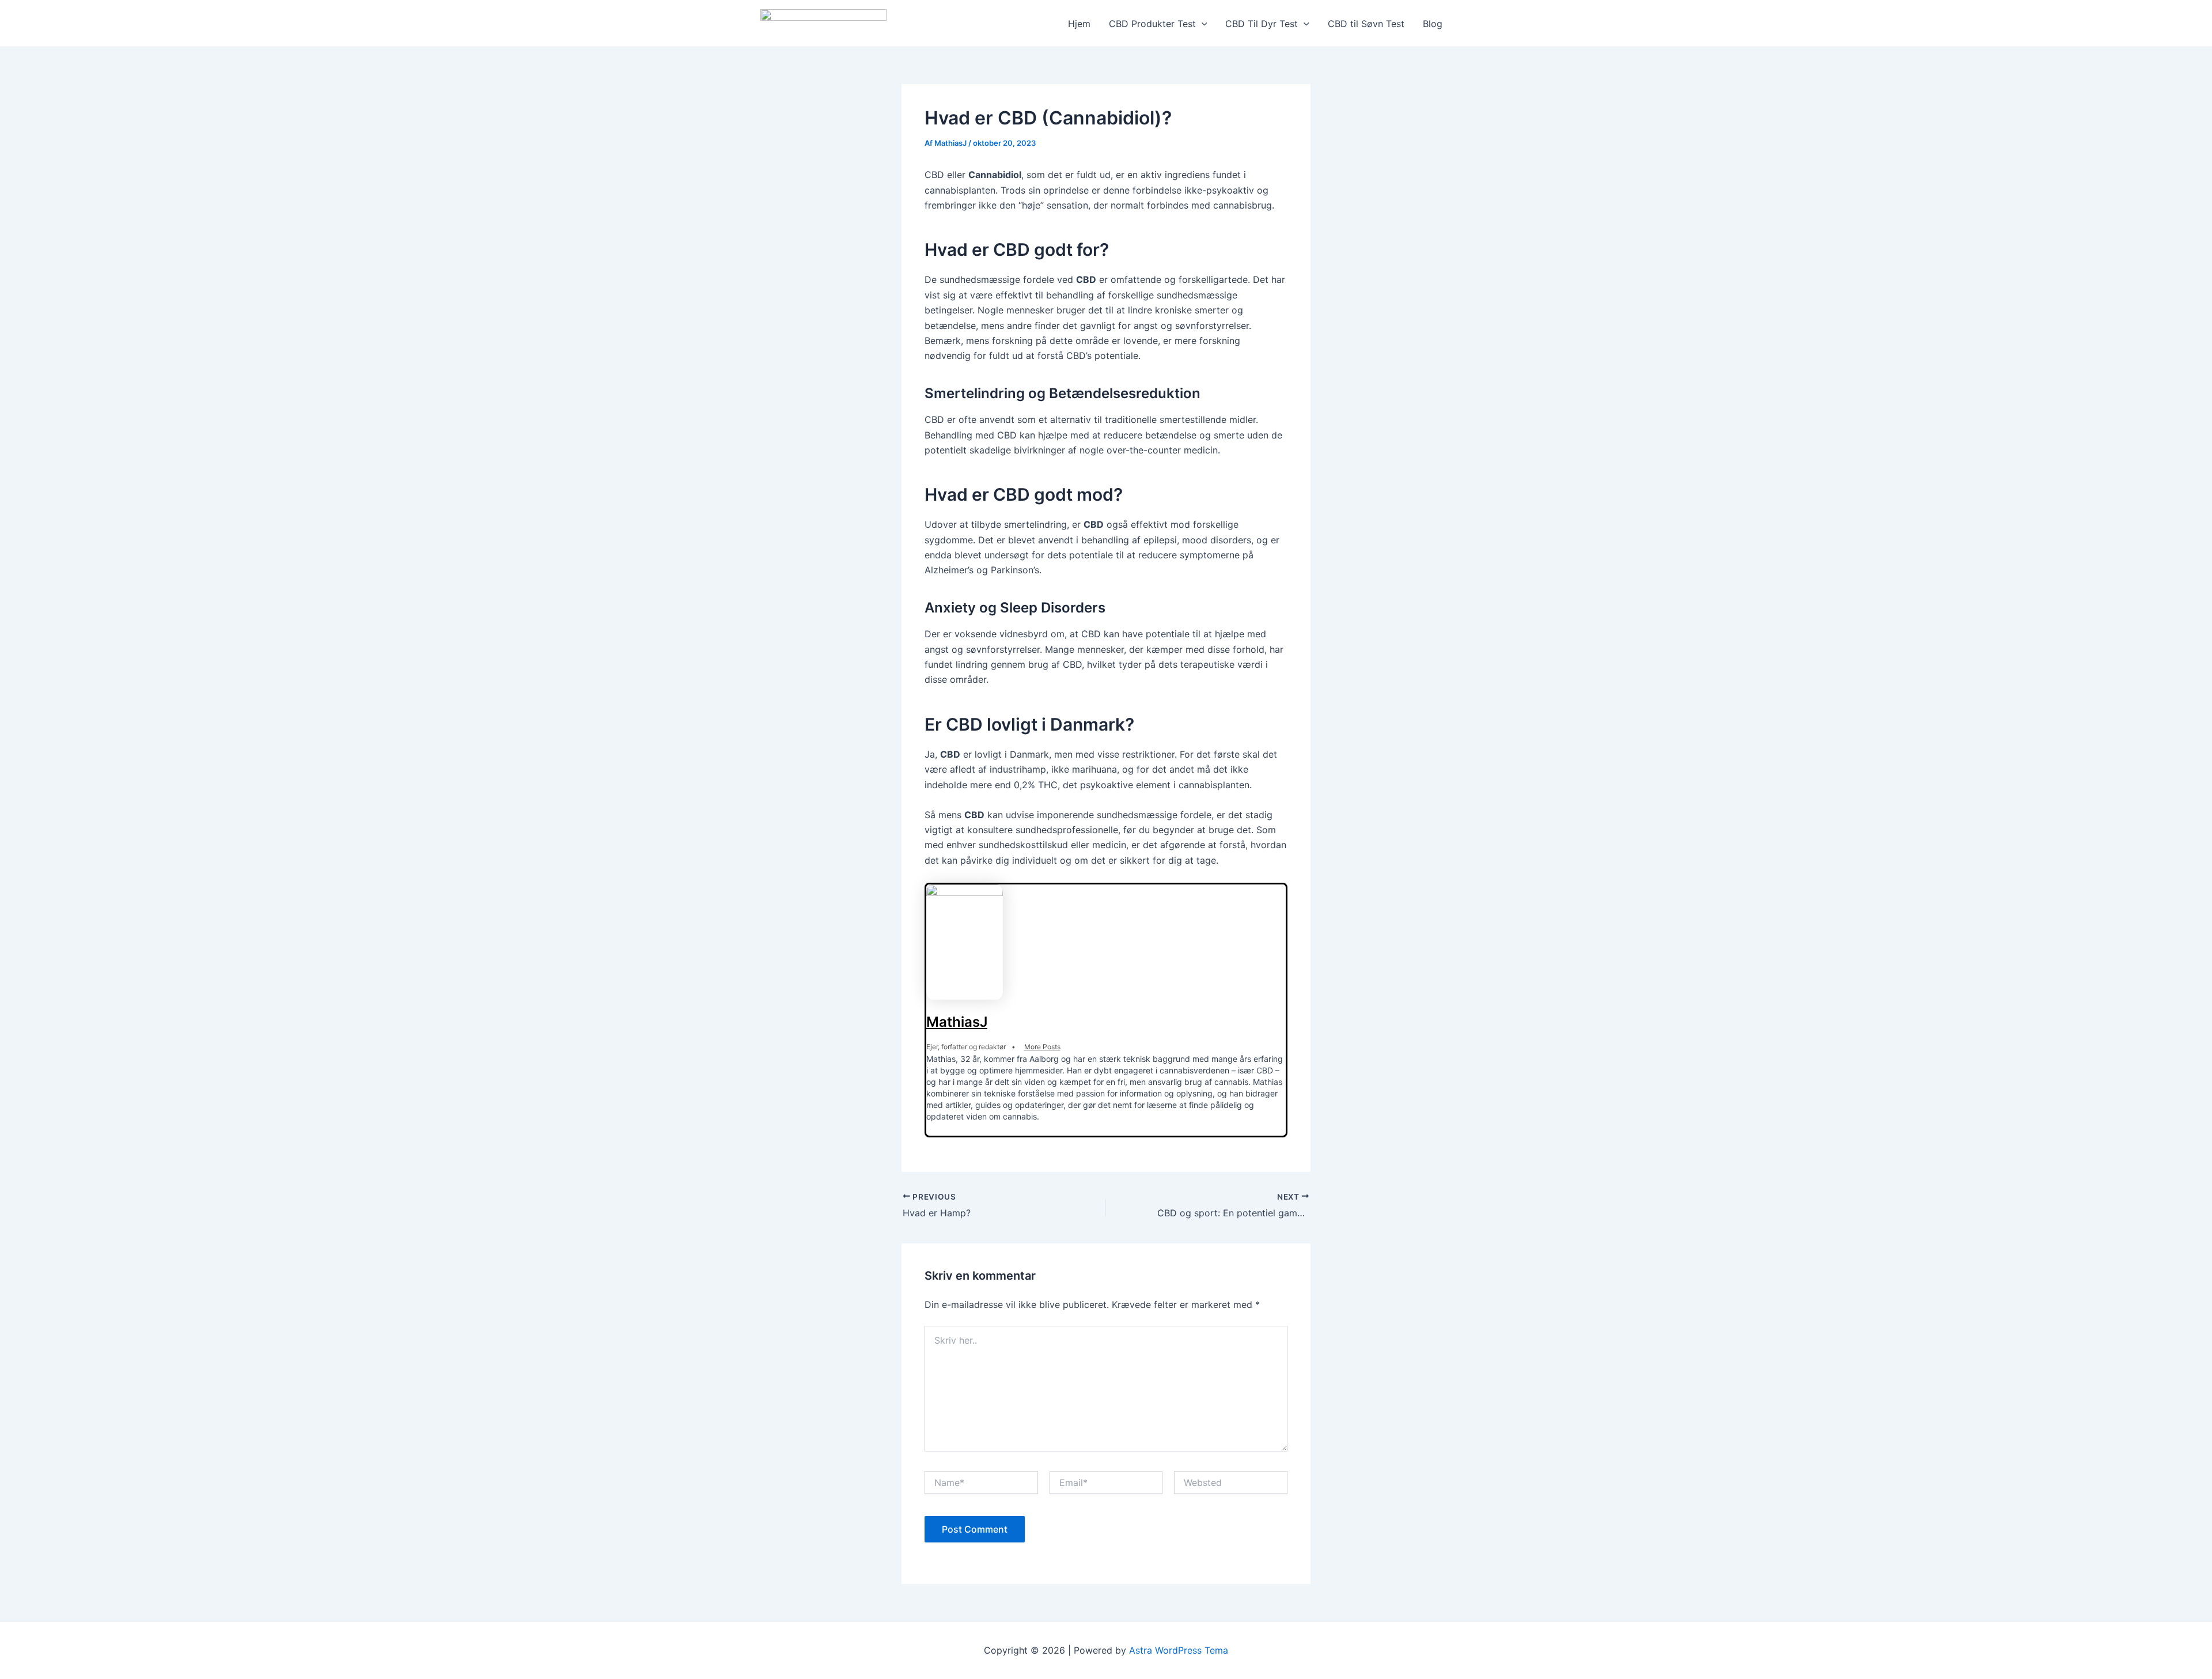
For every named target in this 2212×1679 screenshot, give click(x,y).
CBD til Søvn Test (1366, 24)
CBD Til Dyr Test (1262, 24)
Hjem (1079, 24)
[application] (1202, 24)
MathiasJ (957, 1022)
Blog (1433, 24)
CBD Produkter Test (1152, 24)
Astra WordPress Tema (1179, 1650)
